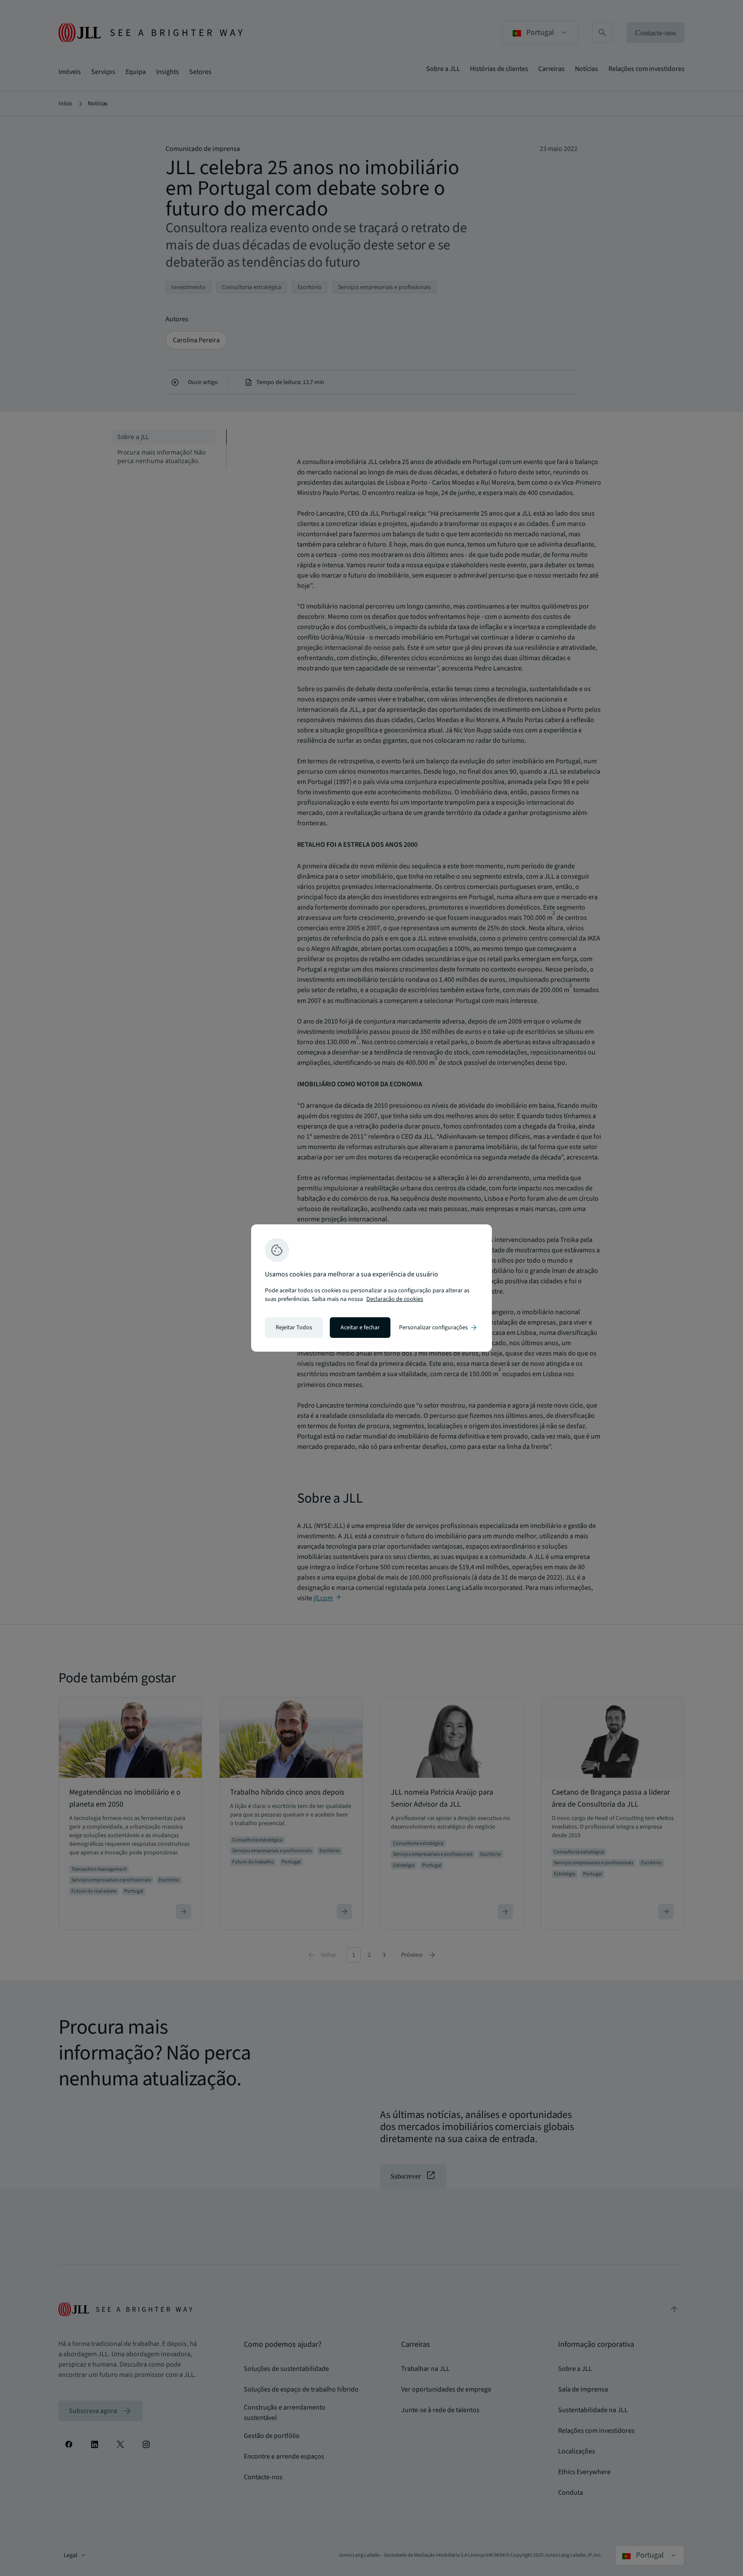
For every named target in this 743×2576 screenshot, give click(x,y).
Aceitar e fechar (360, 1328)
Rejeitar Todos (294, 1328)
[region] (371, 1288)
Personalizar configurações (439, 1328)
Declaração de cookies (395, 1299)
